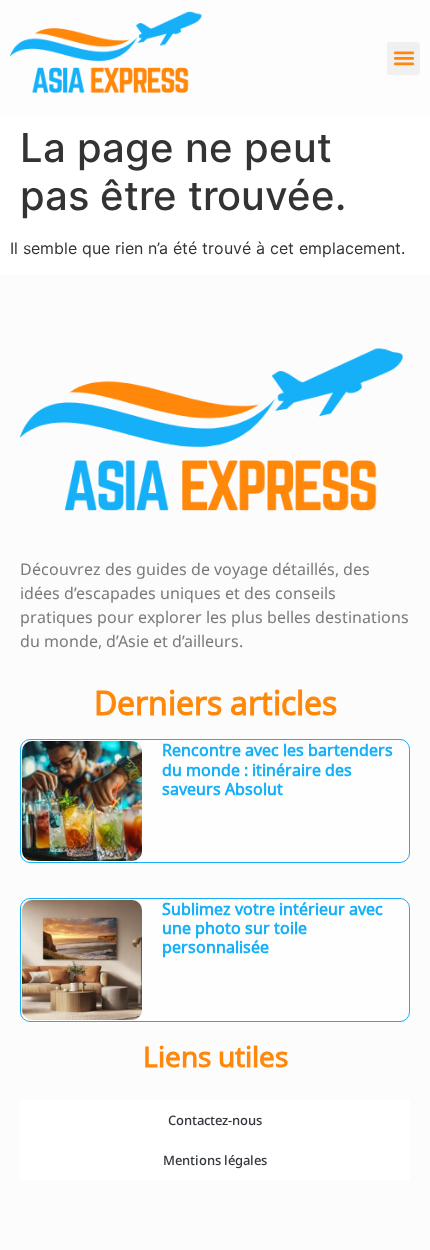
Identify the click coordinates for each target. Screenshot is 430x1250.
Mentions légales (215, 1160)
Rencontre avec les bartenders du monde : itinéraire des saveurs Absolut (277, 769)
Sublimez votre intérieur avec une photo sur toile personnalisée (272, 928)
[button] (403, 58)
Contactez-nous (215, 1120)
